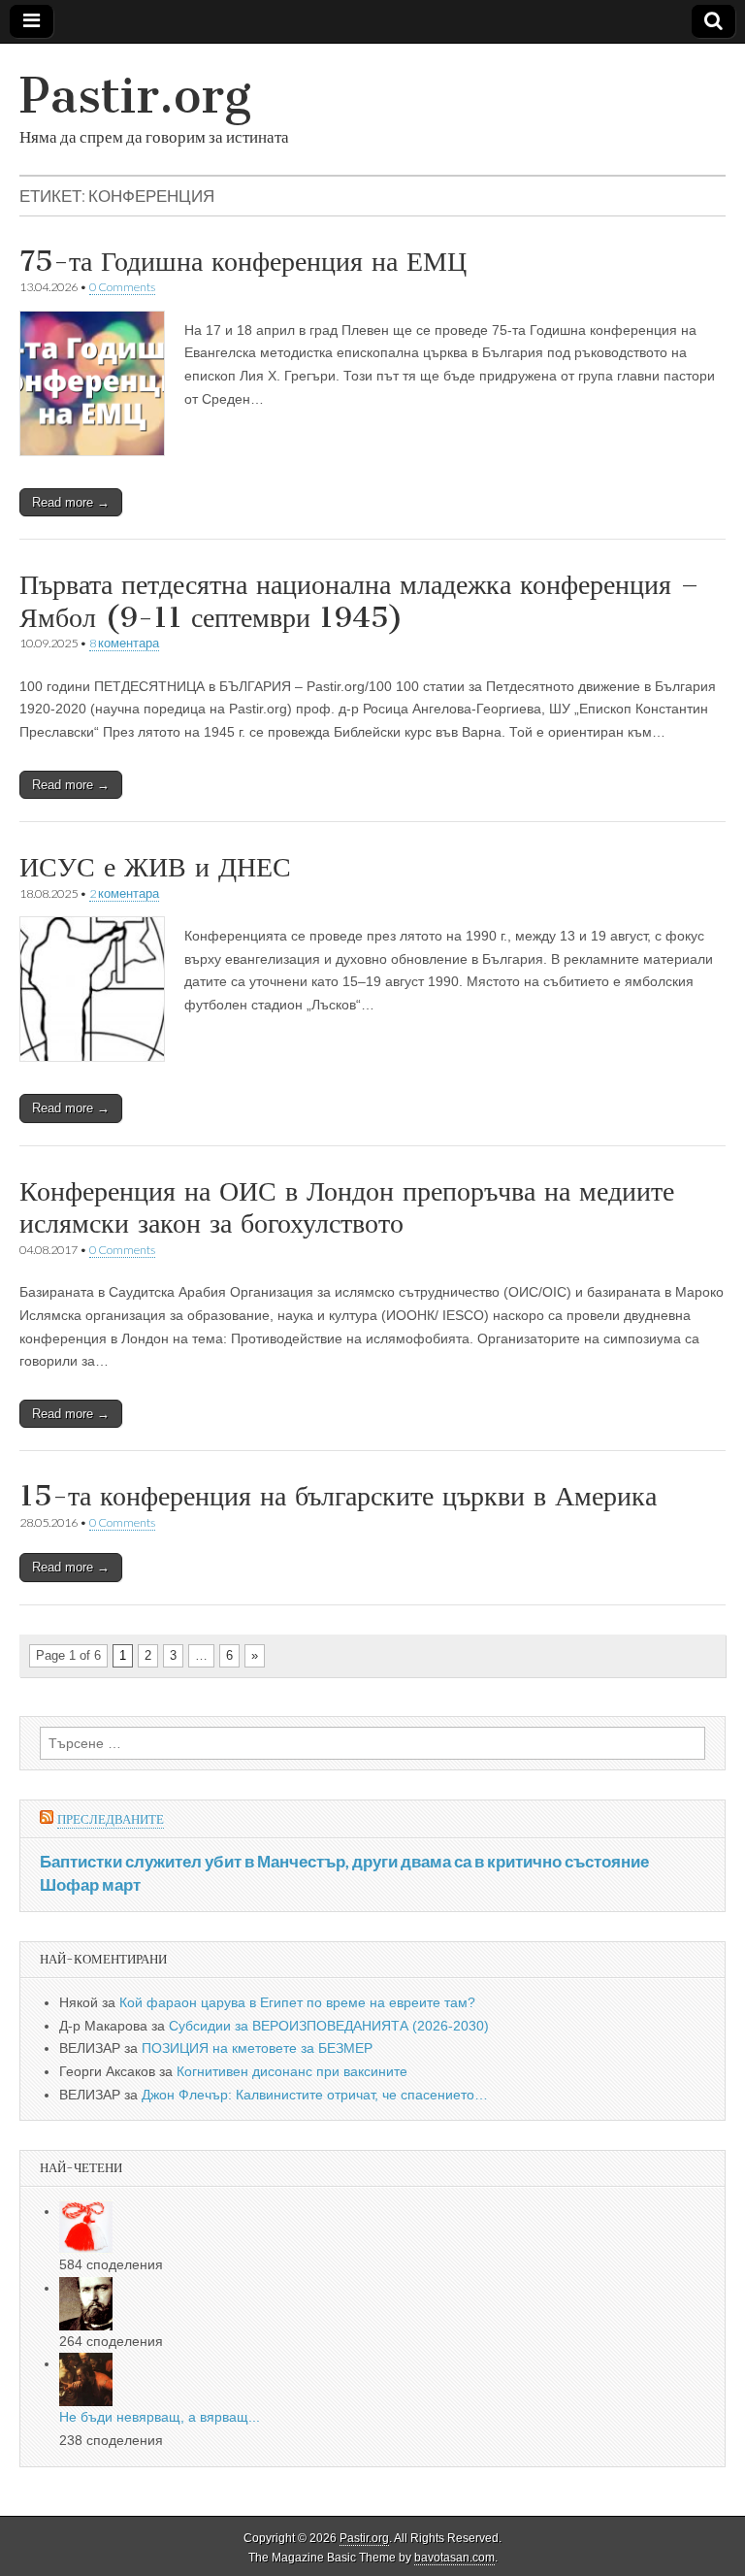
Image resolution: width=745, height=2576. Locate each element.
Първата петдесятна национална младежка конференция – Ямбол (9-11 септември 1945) (359, 601)
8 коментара (124, 643)
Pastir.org (135, 96)
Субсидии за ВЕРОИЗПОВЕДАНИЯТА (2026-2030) (329, 2026)
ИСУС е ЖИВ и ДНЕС (155, 867)
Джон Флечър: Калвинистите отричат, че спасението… (315, 2095)
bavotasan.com (454, 2558)
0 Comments (122, 287)
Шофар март (90, 1884)
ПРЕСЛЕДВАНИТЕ (111, 1819)
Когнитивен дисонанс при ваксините (292, 2071)
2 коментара (124, 893)
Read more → (71, 502)
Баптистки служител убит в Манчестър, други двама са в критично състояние (344, 1861)
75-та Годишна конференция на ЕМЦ (243, 261)
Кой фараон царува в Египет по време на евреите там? (297, 2002)
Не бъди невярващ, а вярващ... (160, 2417)
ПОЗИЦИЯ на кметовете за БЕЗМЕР (257, 2048)
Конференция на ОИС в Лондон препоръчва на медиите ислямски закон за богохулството (347, 1207)
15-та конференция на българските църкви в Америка (338, 1496)
